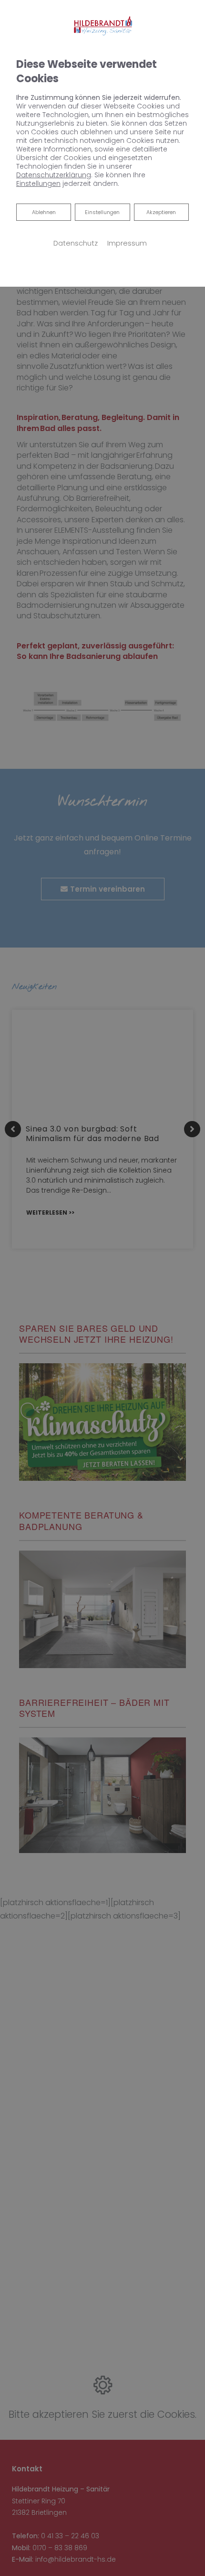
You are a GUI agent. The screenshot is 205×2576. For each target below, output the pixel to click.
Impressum (127, 243)
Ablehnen (44, 212)
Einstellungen (102, 212)
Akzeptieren (161, 212)
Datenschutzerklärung (54, 175)
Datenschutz (76, 243)
